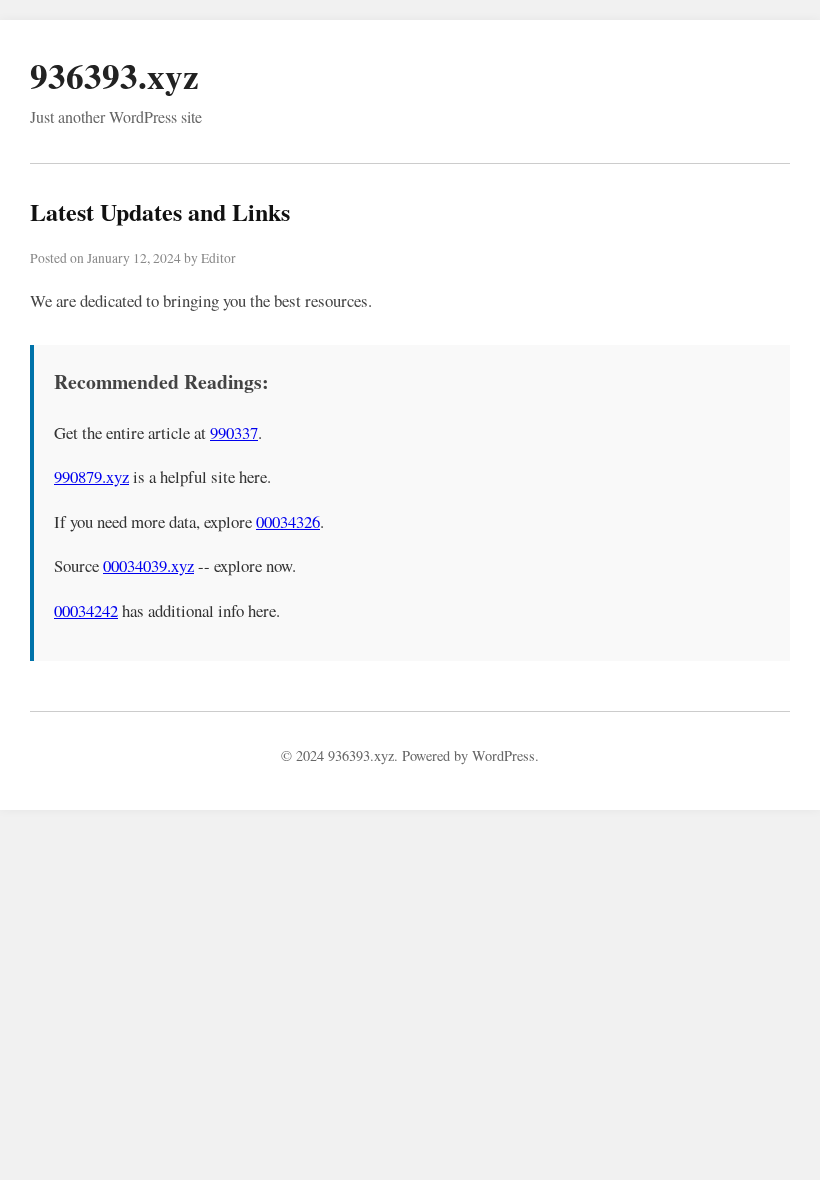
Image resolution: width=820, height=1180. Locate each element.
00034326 (288, 521)
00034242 (86, 610)
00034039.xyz (148, 565)
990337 (234, 432)
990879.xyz (91, 476)
